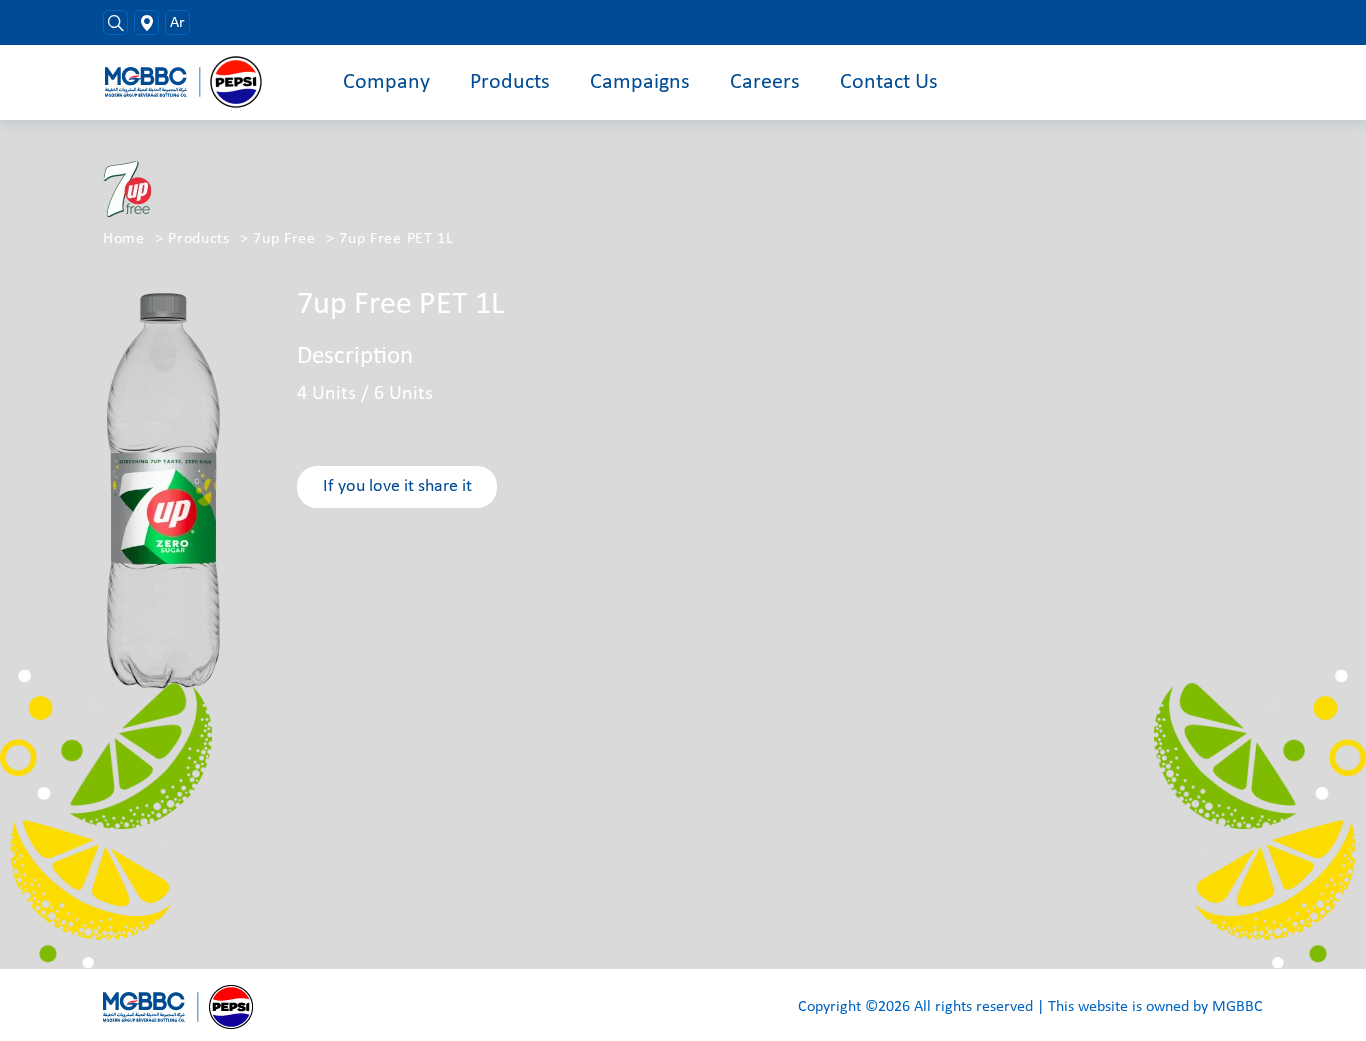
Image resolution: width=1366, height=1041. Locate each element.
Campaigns (640, 82)
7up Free (284, 239)
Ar (177, 23)
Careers (765, 82)
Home (124, 239)
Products (510, 82)
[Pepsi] (193, 82)
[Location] (146, 22)
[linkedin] (1252, 23)
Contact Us (889, 82)
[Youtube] (1224, 23)
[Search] (115, 22)
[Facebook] (1168, 23)
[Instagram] (1196, 23)
